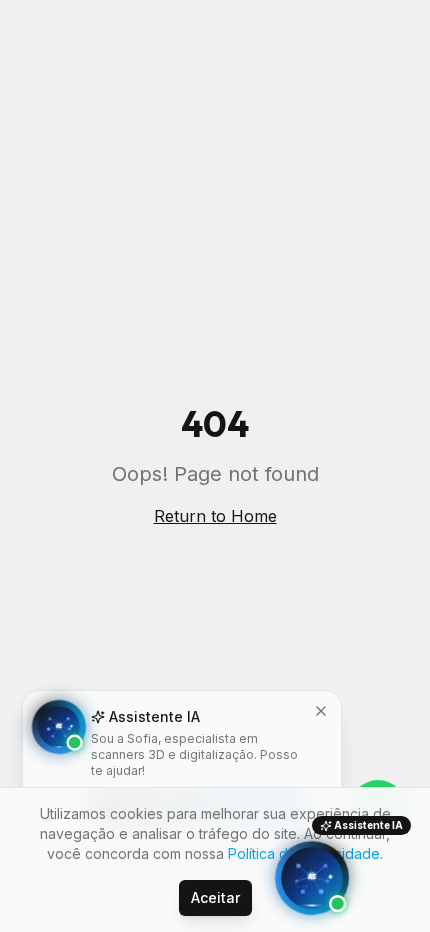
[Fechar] (321, 711)
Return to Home (215, 516)
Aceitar (215, 897)
